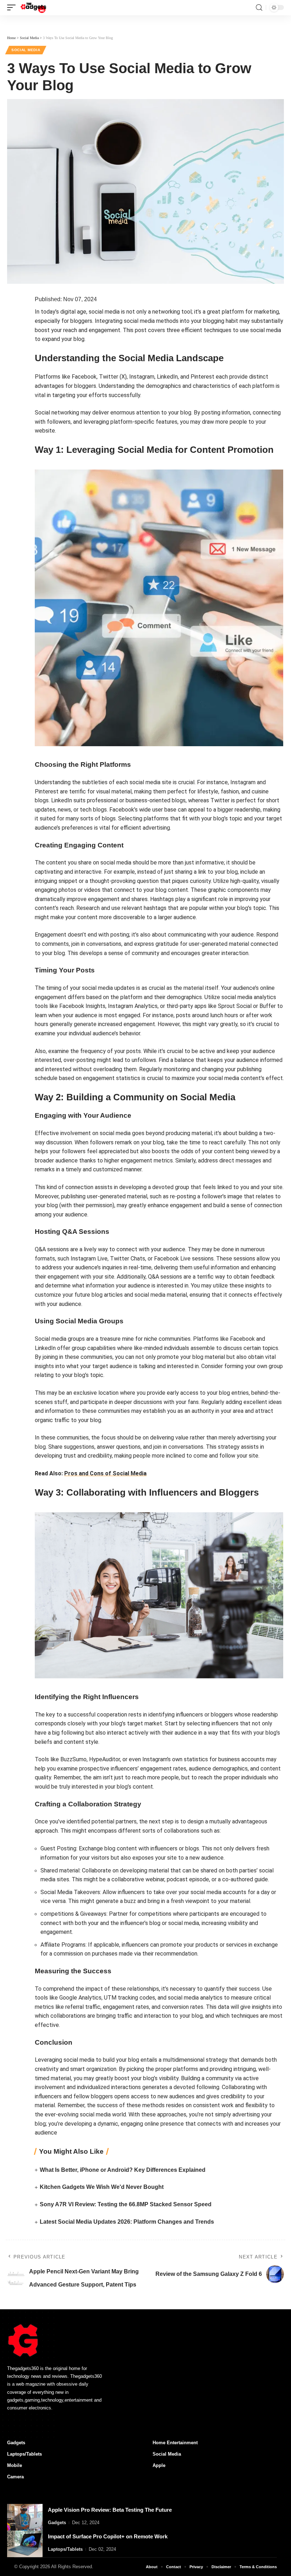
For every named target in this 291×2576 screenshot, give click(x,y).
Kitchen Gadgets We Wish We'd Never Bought (102, 2187)
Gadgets (57, 2523)
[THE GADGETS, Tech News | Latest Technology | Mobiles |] (34, 7)
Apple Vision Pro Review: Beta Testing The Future (110, 2510)
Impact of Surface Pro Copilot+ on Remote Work (108, 2536)
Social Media (26, 50)
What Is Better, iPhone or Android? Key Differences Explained (123, 2170)
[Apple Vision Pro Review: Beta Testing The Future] (25, 2517)
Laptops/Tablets (65, 2549)
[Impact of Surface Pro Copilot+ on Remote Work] (25, 2544)
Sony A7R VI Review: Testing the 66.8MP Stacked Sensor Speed (126, 2204)
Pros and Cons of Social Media (105, 1473)
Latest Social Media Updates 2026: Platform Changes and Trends (127, 2222)
